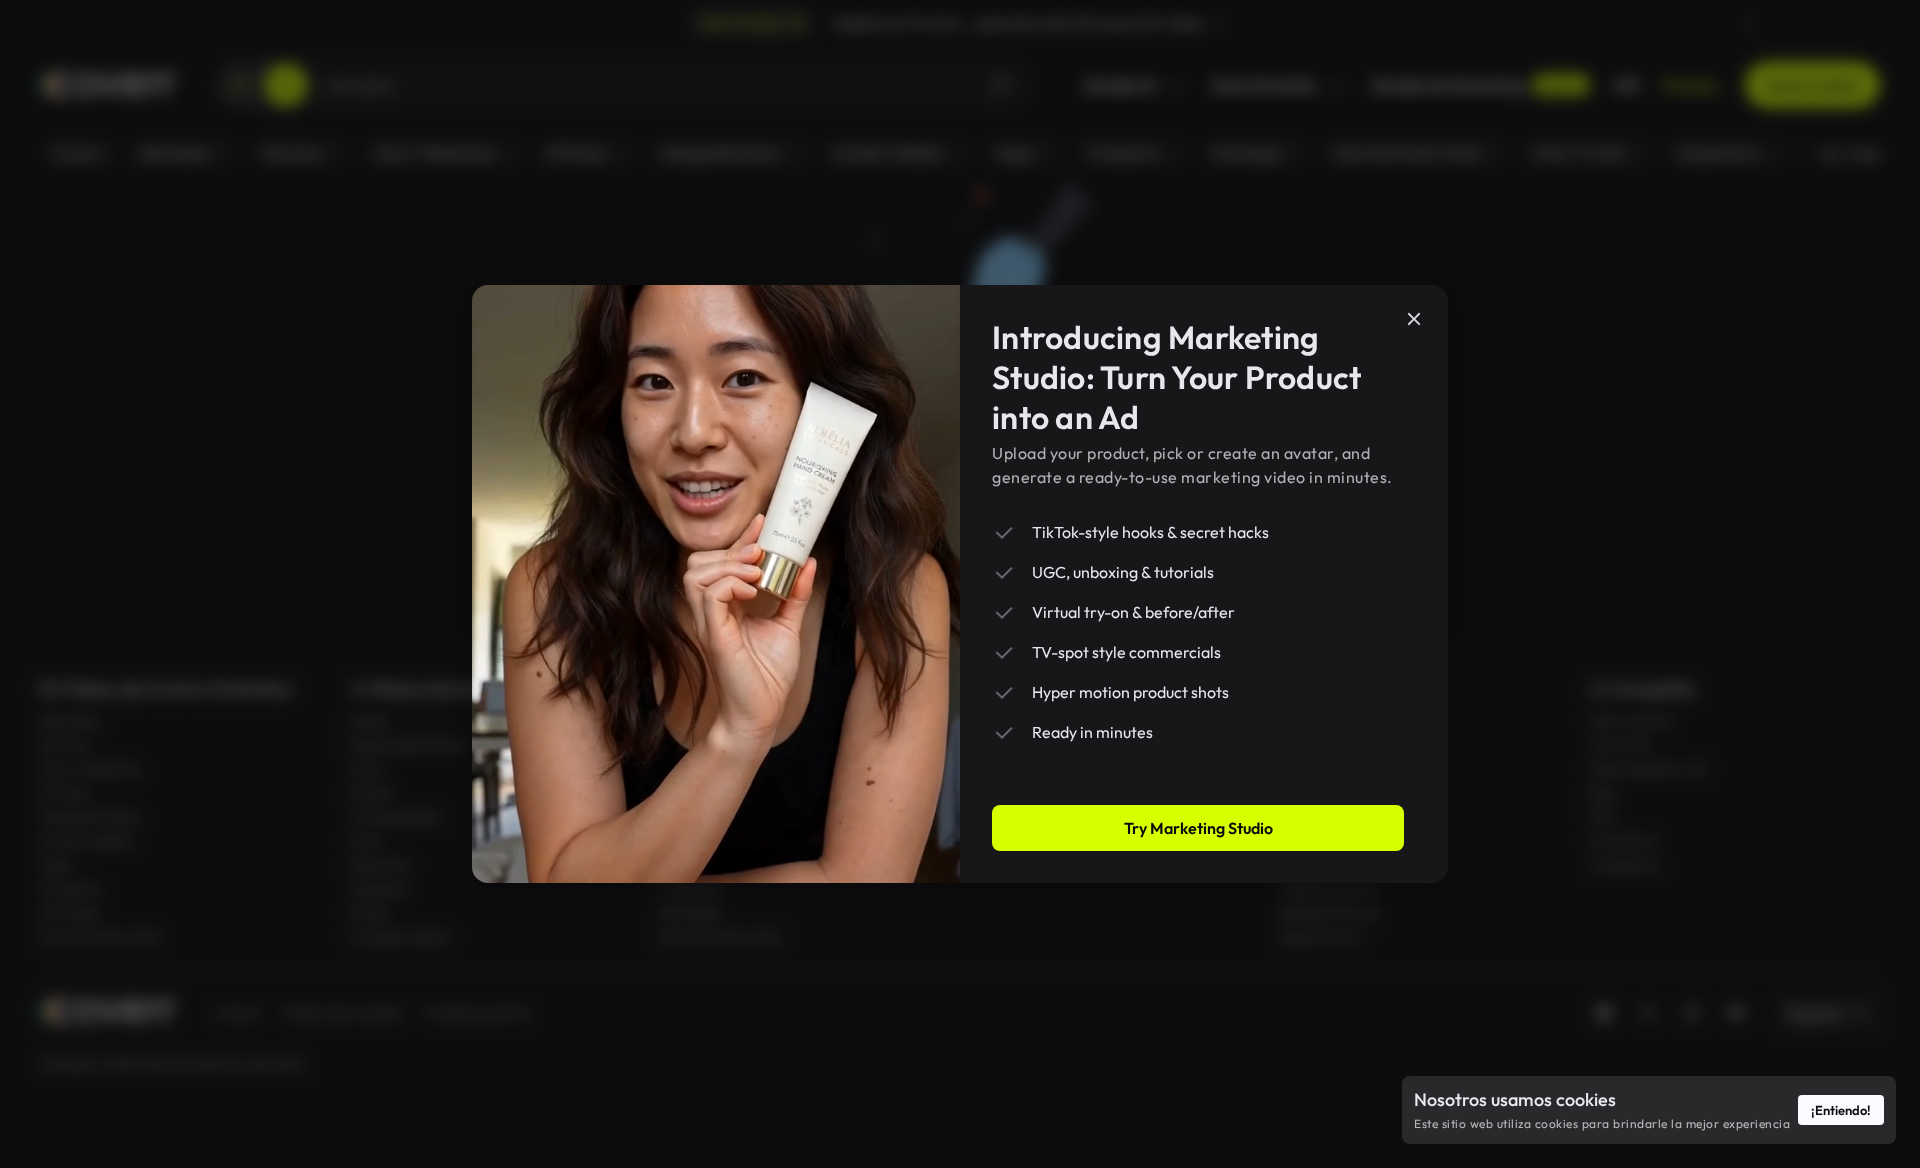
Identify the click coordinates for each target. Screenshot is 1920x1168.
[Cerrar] (1414, 319)
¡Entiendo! (1841, 1110)
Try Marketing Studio (1198, 828)
